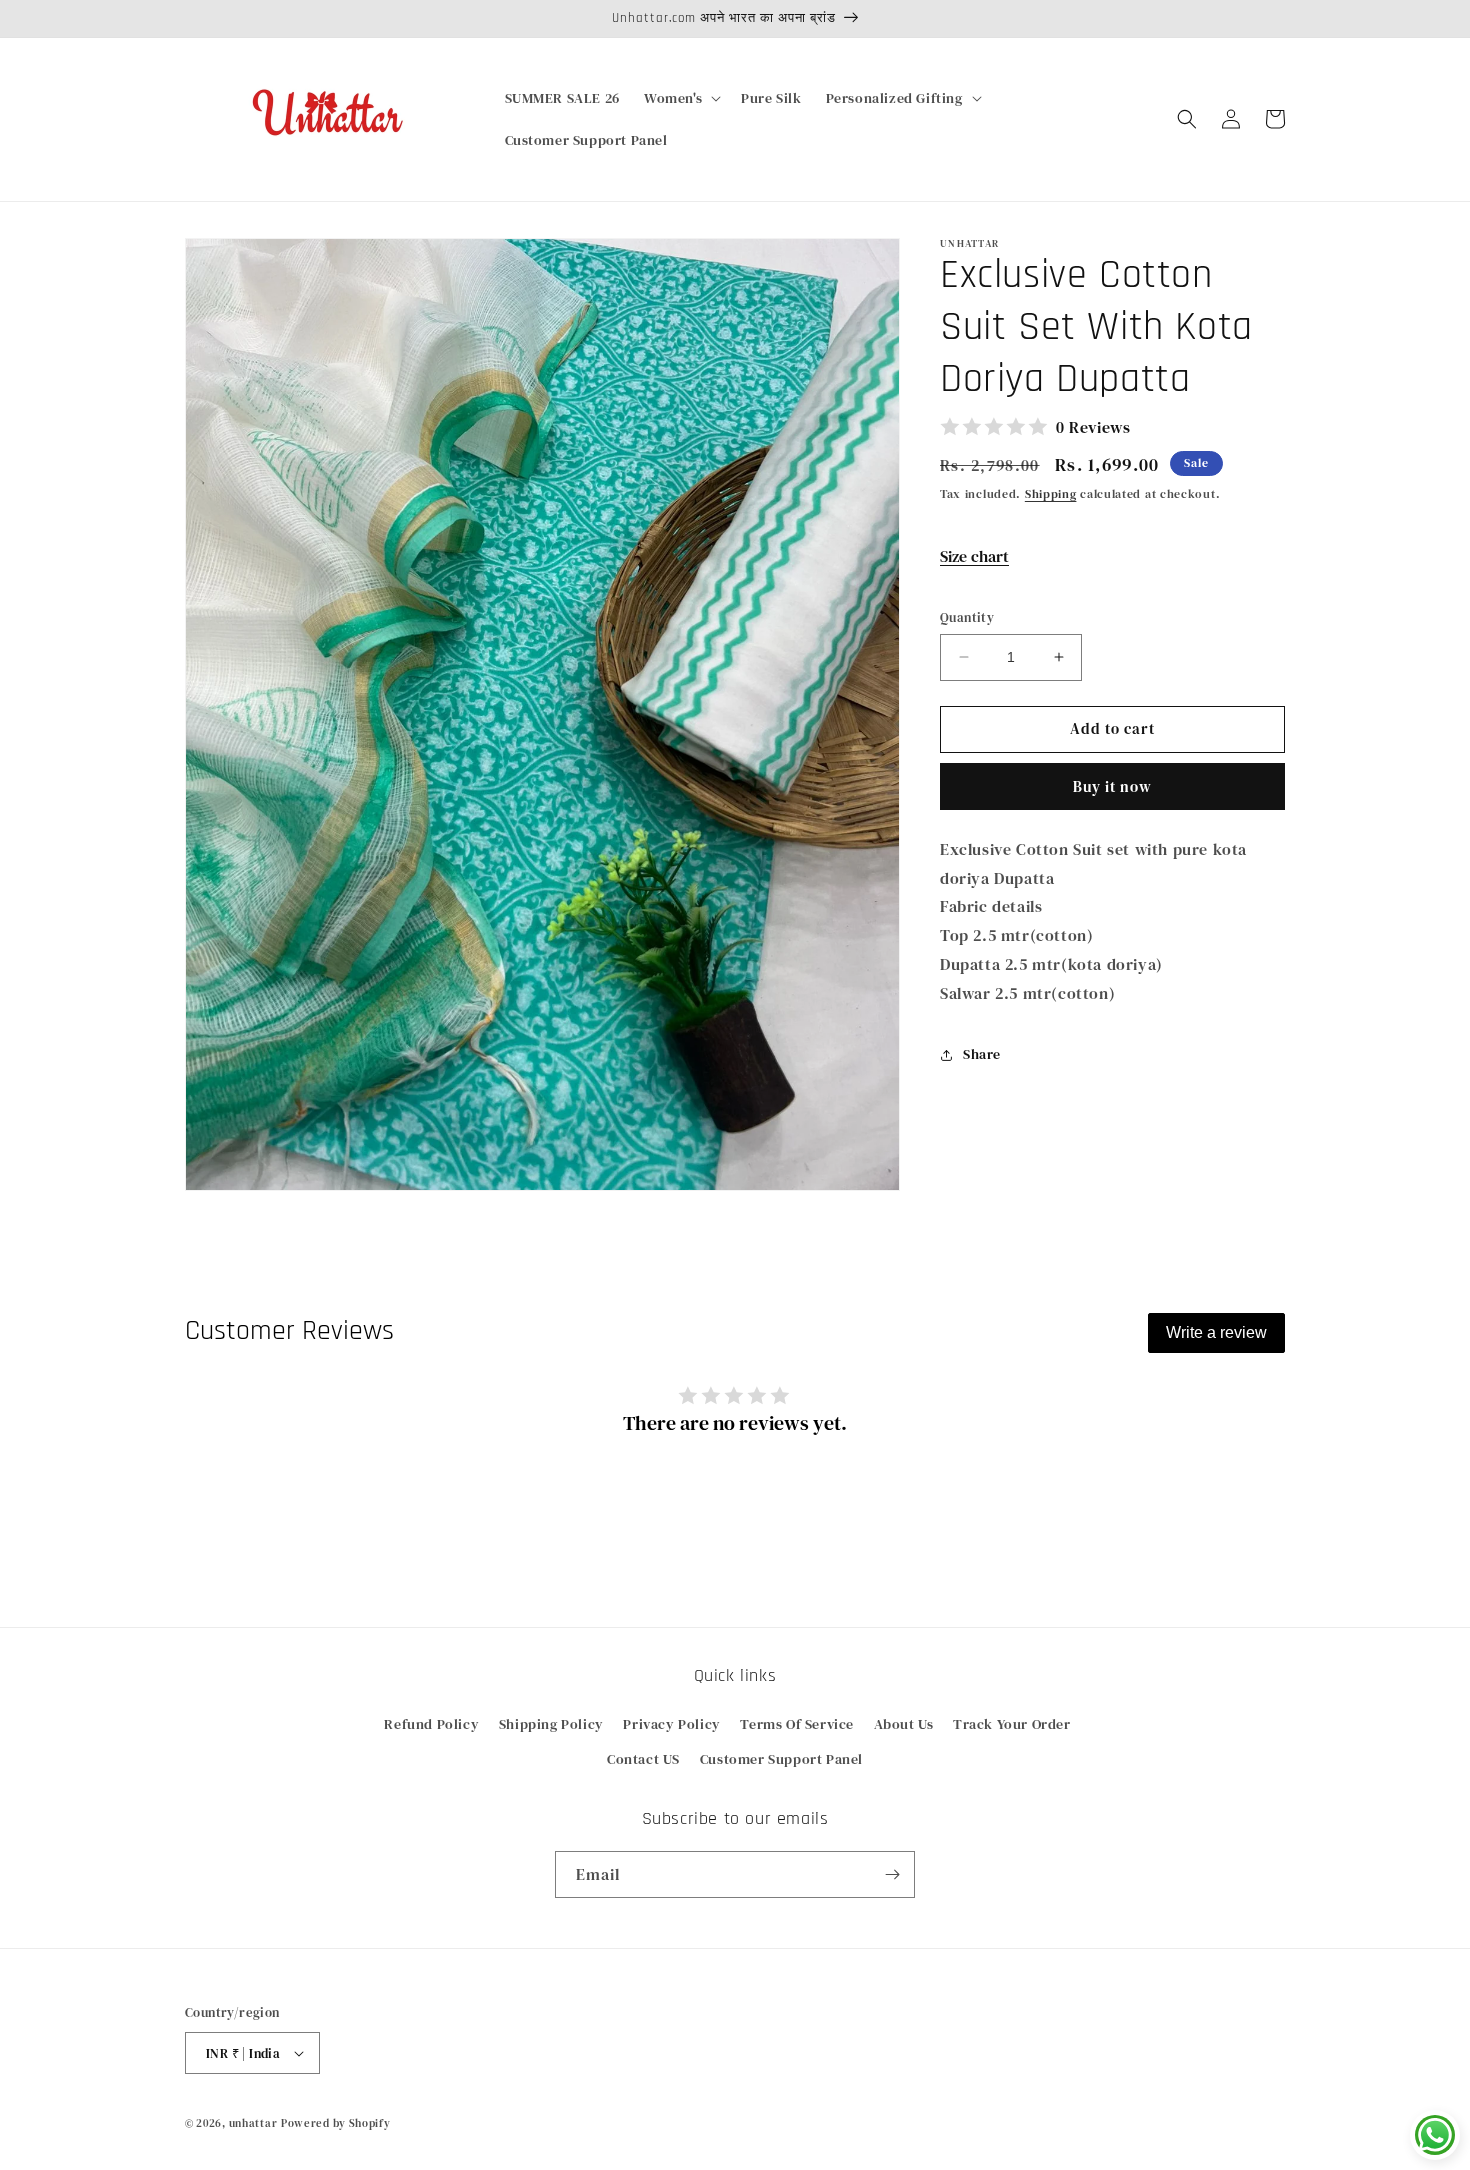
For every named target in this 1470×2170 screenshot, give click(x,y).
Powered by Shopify (336, 2123)
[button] (680, 98)
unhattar (253, 2123)
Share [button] (982, 1054)
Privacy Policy (671, 1724)
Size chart (974, 556)
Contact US (643, 1759)
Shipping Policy (551, 1724)
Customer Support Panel (781, 1759)
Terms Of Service (797, 1724)
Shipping (1051, 494)
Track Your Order (1012, 1724)
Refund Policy (431, 1724)
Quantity (967, 617)
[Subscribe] (892, 1874)
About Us (904, 1724)
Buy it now (1112, 786)
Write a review (1216, 1332)
